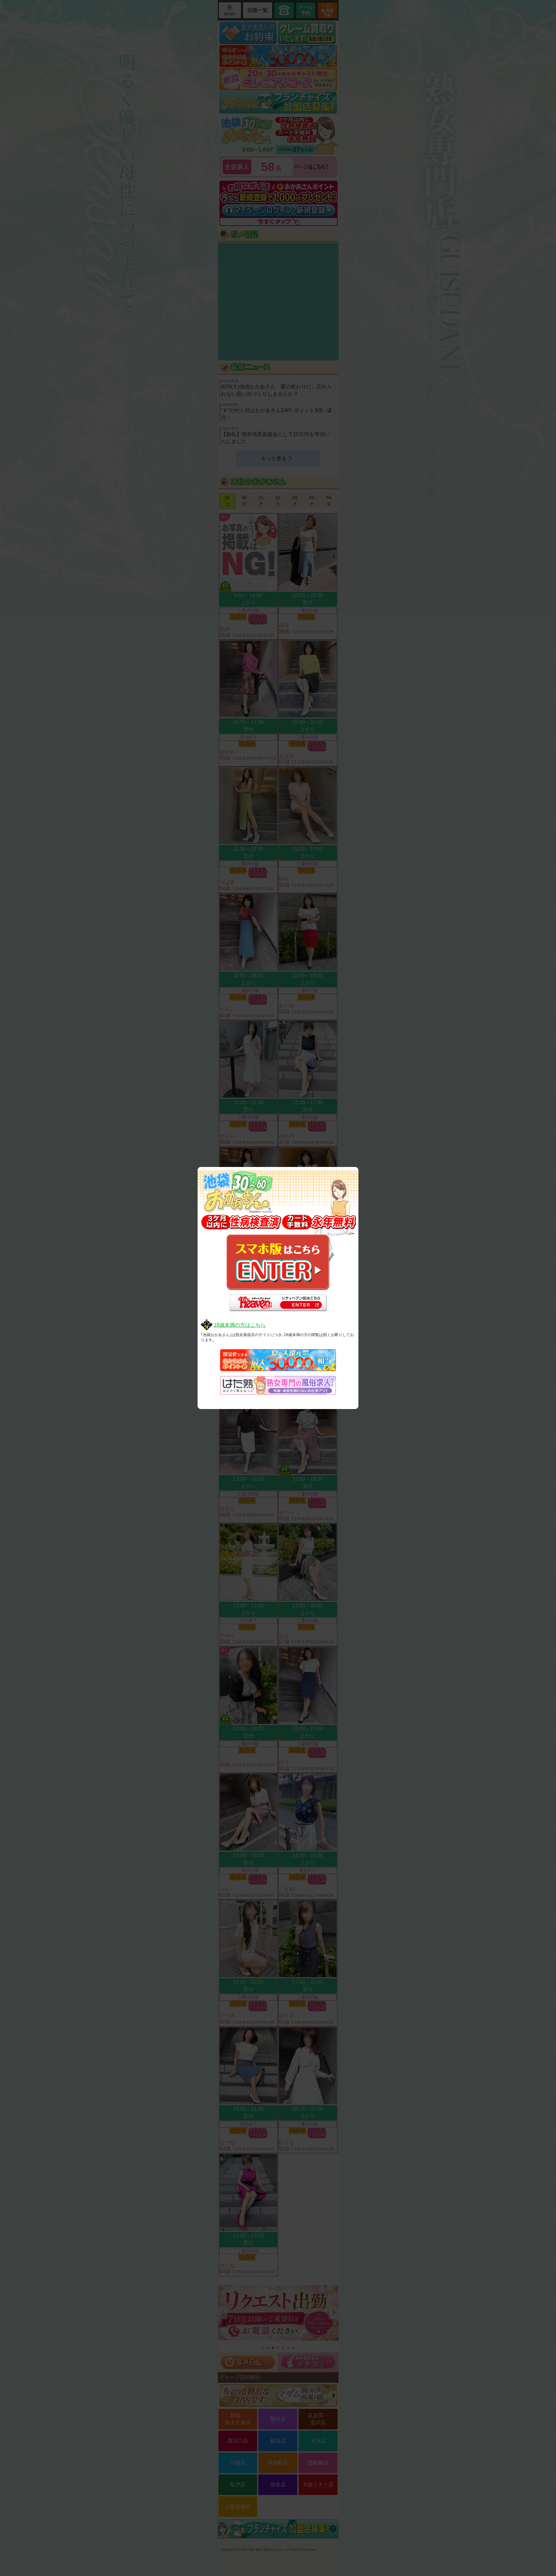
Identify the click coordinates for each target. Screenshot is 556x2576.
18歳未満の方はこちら (240, 1325)
